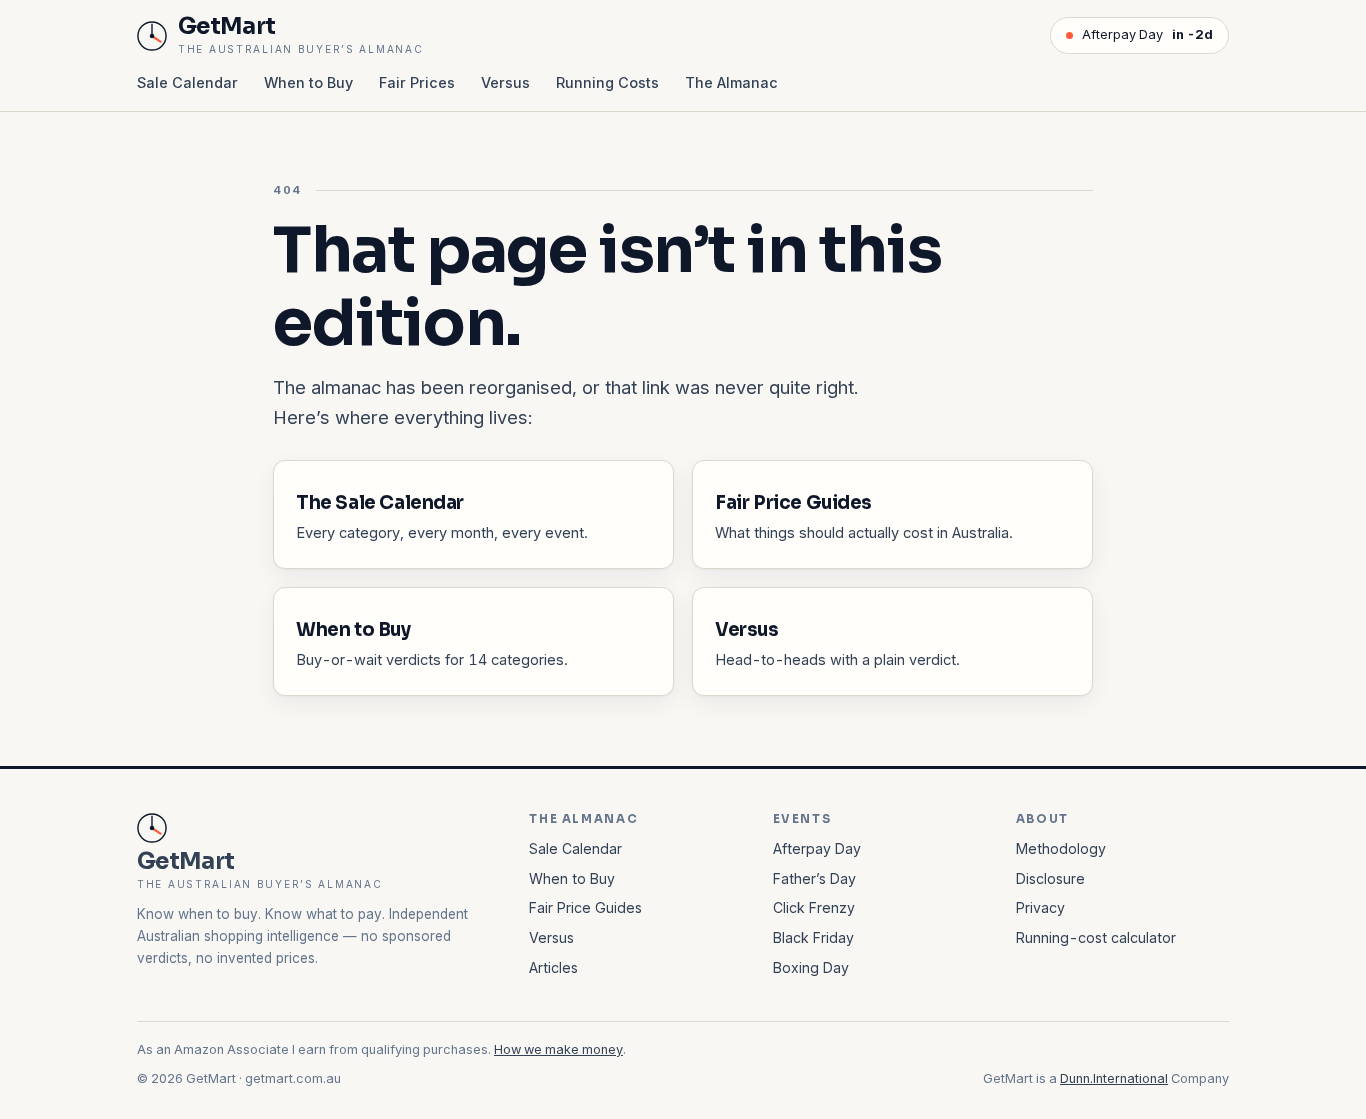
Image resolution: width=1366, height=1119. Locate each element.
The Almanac (731, 82)
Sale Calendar (187, 82)
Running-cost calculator (1096, 937)
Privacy (1040, 907)
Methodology (1061, 848)
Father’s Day (814, 878)
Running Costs (607, 82)
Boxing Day (811, 967)
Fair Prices (417, 82)
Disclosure (1050, 878)
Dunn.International (1114, 1078)
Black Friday (813, 937)
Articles (553, 967)
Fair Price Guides (585, 907)
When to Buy (308, 82)
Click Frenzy (814, 907)
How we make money (558, 1049)
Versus (505, 82)
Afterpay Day (1147, 34)
